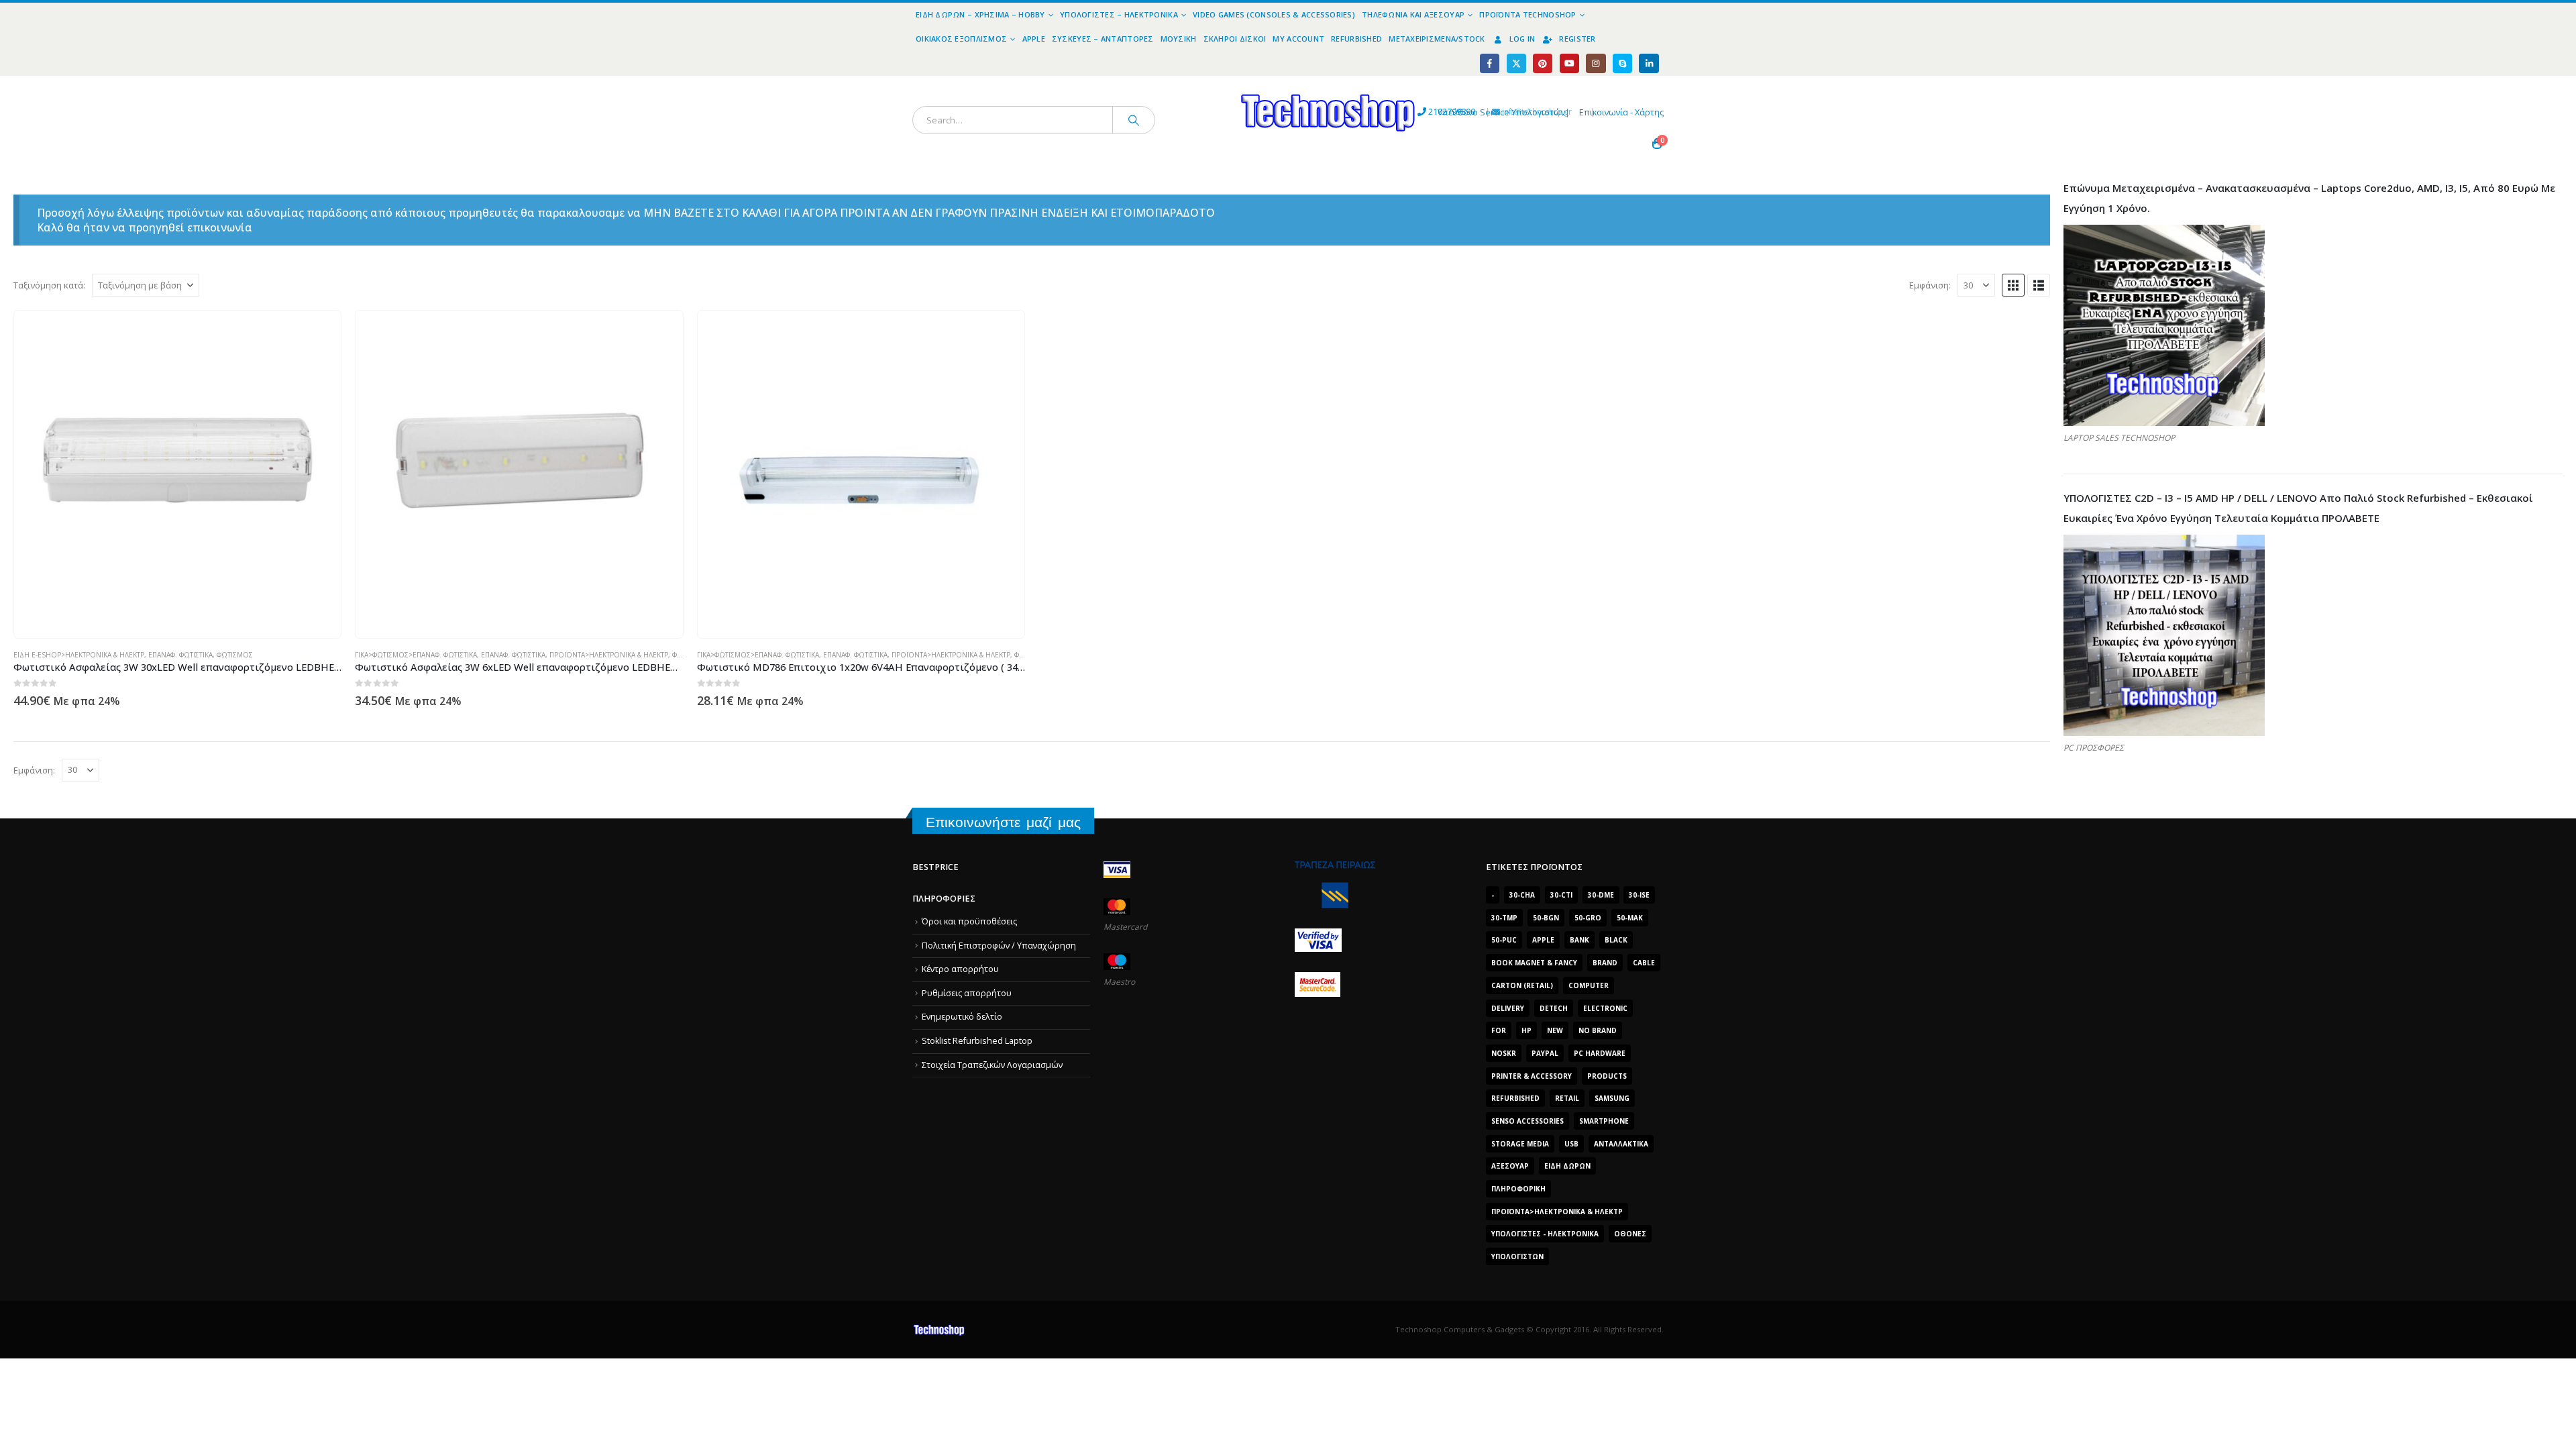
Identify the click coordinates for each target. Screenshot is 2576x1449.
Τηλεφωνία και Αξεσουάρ (1413, 14)
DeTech (1554, 1008)
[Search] (1134, 120)
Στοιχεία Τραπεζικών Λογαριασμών (992, 1065)
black (1616, 940)
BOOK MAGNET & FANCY (1534, 963)
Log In (1522, 39)
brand (1605, 963)
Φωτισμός (235, 655)
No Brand (1598, 1030)
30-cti (1561, 895)
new (1555, 1030)
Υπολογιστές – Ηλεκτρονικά (1119, 14)
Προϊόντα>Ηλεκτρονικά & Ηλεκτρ (609, 655)
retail (1567, 1098)
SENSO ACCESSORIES (1527, 1121)
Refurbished (1356, 39)
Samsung (1612, 1098)
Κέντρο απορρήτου (960, 969)
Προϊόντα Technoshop (1527, 14)
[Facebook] (1490, 63)
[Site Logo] (1204, 84)
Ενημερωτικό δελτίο (962, 1017)
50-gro (1588, 918)
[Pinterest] (1543, 63)
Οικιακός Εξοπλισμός (961, 39)
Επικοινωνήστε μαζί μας (1003, 822)
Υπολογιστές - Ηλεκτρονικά (1545, 1234)
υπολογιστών (1517, 1256)
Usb (1571, 1144)
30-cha (1522, 895)
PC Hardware (1600, 1053)
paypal (1545, 1053)
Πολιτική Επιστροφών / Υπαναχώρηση (999, 946)
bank (1579, 940)
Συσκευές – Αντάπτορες (1103, 39)
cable (1644, 963)
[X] (1516, 63)
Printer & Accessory (1532, 1076)
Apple (1034, 39)
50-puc (1504, 940)
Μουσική (1179, 39)
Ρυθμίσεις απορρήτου (967, 993)
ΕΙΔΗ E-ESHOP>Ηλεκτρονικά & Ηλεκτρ (79, 655)
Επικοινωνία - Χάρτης (1621, 112)
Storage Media (1520, 1144)
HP (1526, 1030)
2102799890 (1427, 112)
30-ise (1639, 895)
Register (1577, 39)
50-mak (1630, 918)
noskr (1504, 1053)
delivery (1508, 1008)
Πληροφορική (1518, 1189)
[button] (2013, 285)
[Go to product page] (178, 474)
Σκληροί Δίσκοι (1235, 39)
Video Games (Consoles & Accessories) (1274, 14)
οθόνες (1630, 1234)
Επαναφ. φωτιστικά (180, 655)
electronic (1605, 1008)
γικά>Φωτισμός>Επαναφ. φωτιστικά (416, 655)
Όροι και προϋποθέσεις (969, 921)
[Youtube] (1569, 63)
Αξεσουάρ (1510, 1166)
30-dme (1601, 895)
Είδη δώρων (1567, 1166)
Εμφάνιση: (1930, 285)
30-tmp (1504, 918)
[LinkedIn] (1649, 63)
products (1607, 1076)
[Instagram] (1596, 63)
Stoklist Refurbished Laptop (977, 1041)
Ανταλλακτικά (1621, 1144)
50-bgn (1546, 918)
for (1499, 1030)
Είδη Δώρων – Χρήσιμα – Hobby (980, 14)
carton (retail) (1522, 985)
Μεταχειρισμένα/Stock (1437, 39)
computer (1589, 985)
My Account (1298, 39)
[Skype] (1622, 63)
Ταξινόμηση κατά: (49, 285)
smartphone (1604, 1121)
